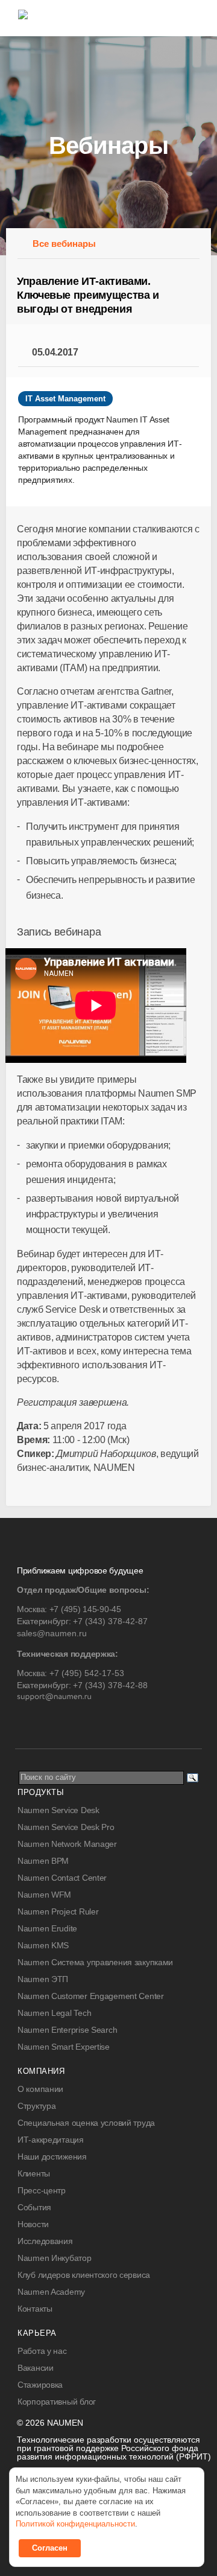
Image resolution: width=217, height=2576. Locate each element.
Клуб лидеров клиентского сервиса (84, 2275)
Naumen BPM (43, 1861)
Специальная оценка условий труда (86, 2123)
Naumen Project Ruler (58, 1911)
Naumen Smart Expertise (64, 2047)
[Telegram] (50, 1721)
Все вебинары (64, 244)
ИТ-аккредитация (51, 2140)
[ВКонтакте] (26, 1721)
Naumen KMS (43, 1945)
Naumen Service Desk (58, 1810)
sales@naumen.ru (52, 1633)
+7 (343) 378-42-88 (110, 1685)
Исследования (45, 2241)
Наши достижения (52, 2157)
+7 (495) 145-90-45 (85, 1609)
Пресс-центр (42, 2190)
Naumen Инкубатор (55, 2258)
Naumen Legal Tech (54, 2013)
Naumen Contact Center (62, 1878)
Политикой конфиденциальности (75, 2524)
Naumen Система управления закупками (95, 1962)
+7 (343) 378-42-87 (110, 1621)
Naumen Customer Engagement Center (91, 1996)
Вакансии (36, 2368)
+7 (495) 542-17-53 (87, 1673)
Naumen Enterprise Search (67, 2030)
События (34, 2207)
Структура (36, 2106)
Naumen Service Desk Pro (66, 1827)
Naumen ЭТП (43, 1979)
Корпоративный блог (57, 2402)
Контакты (35, 2309)
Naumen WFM (44, 1895)
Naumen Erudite (47, 1928)
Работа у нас (42, 2351)
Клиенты (34, 2173)
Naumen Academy (51, 2292)
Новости (33, 2224)
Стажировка (40, 2385)
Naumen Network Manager (67, 1844)
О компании (40, 2089)
